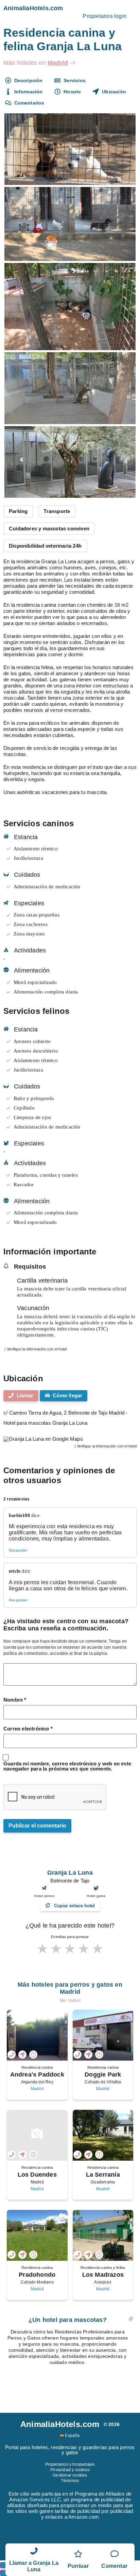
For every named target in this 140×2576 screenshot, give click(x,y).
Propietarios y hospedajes (70, 2464)
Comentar (114, 2566)
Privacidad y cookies (70, 2470)
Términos (70, 2481)
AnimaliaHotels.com (33, 8)
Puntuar (78, 2566)
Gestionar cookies (70, 2475)
